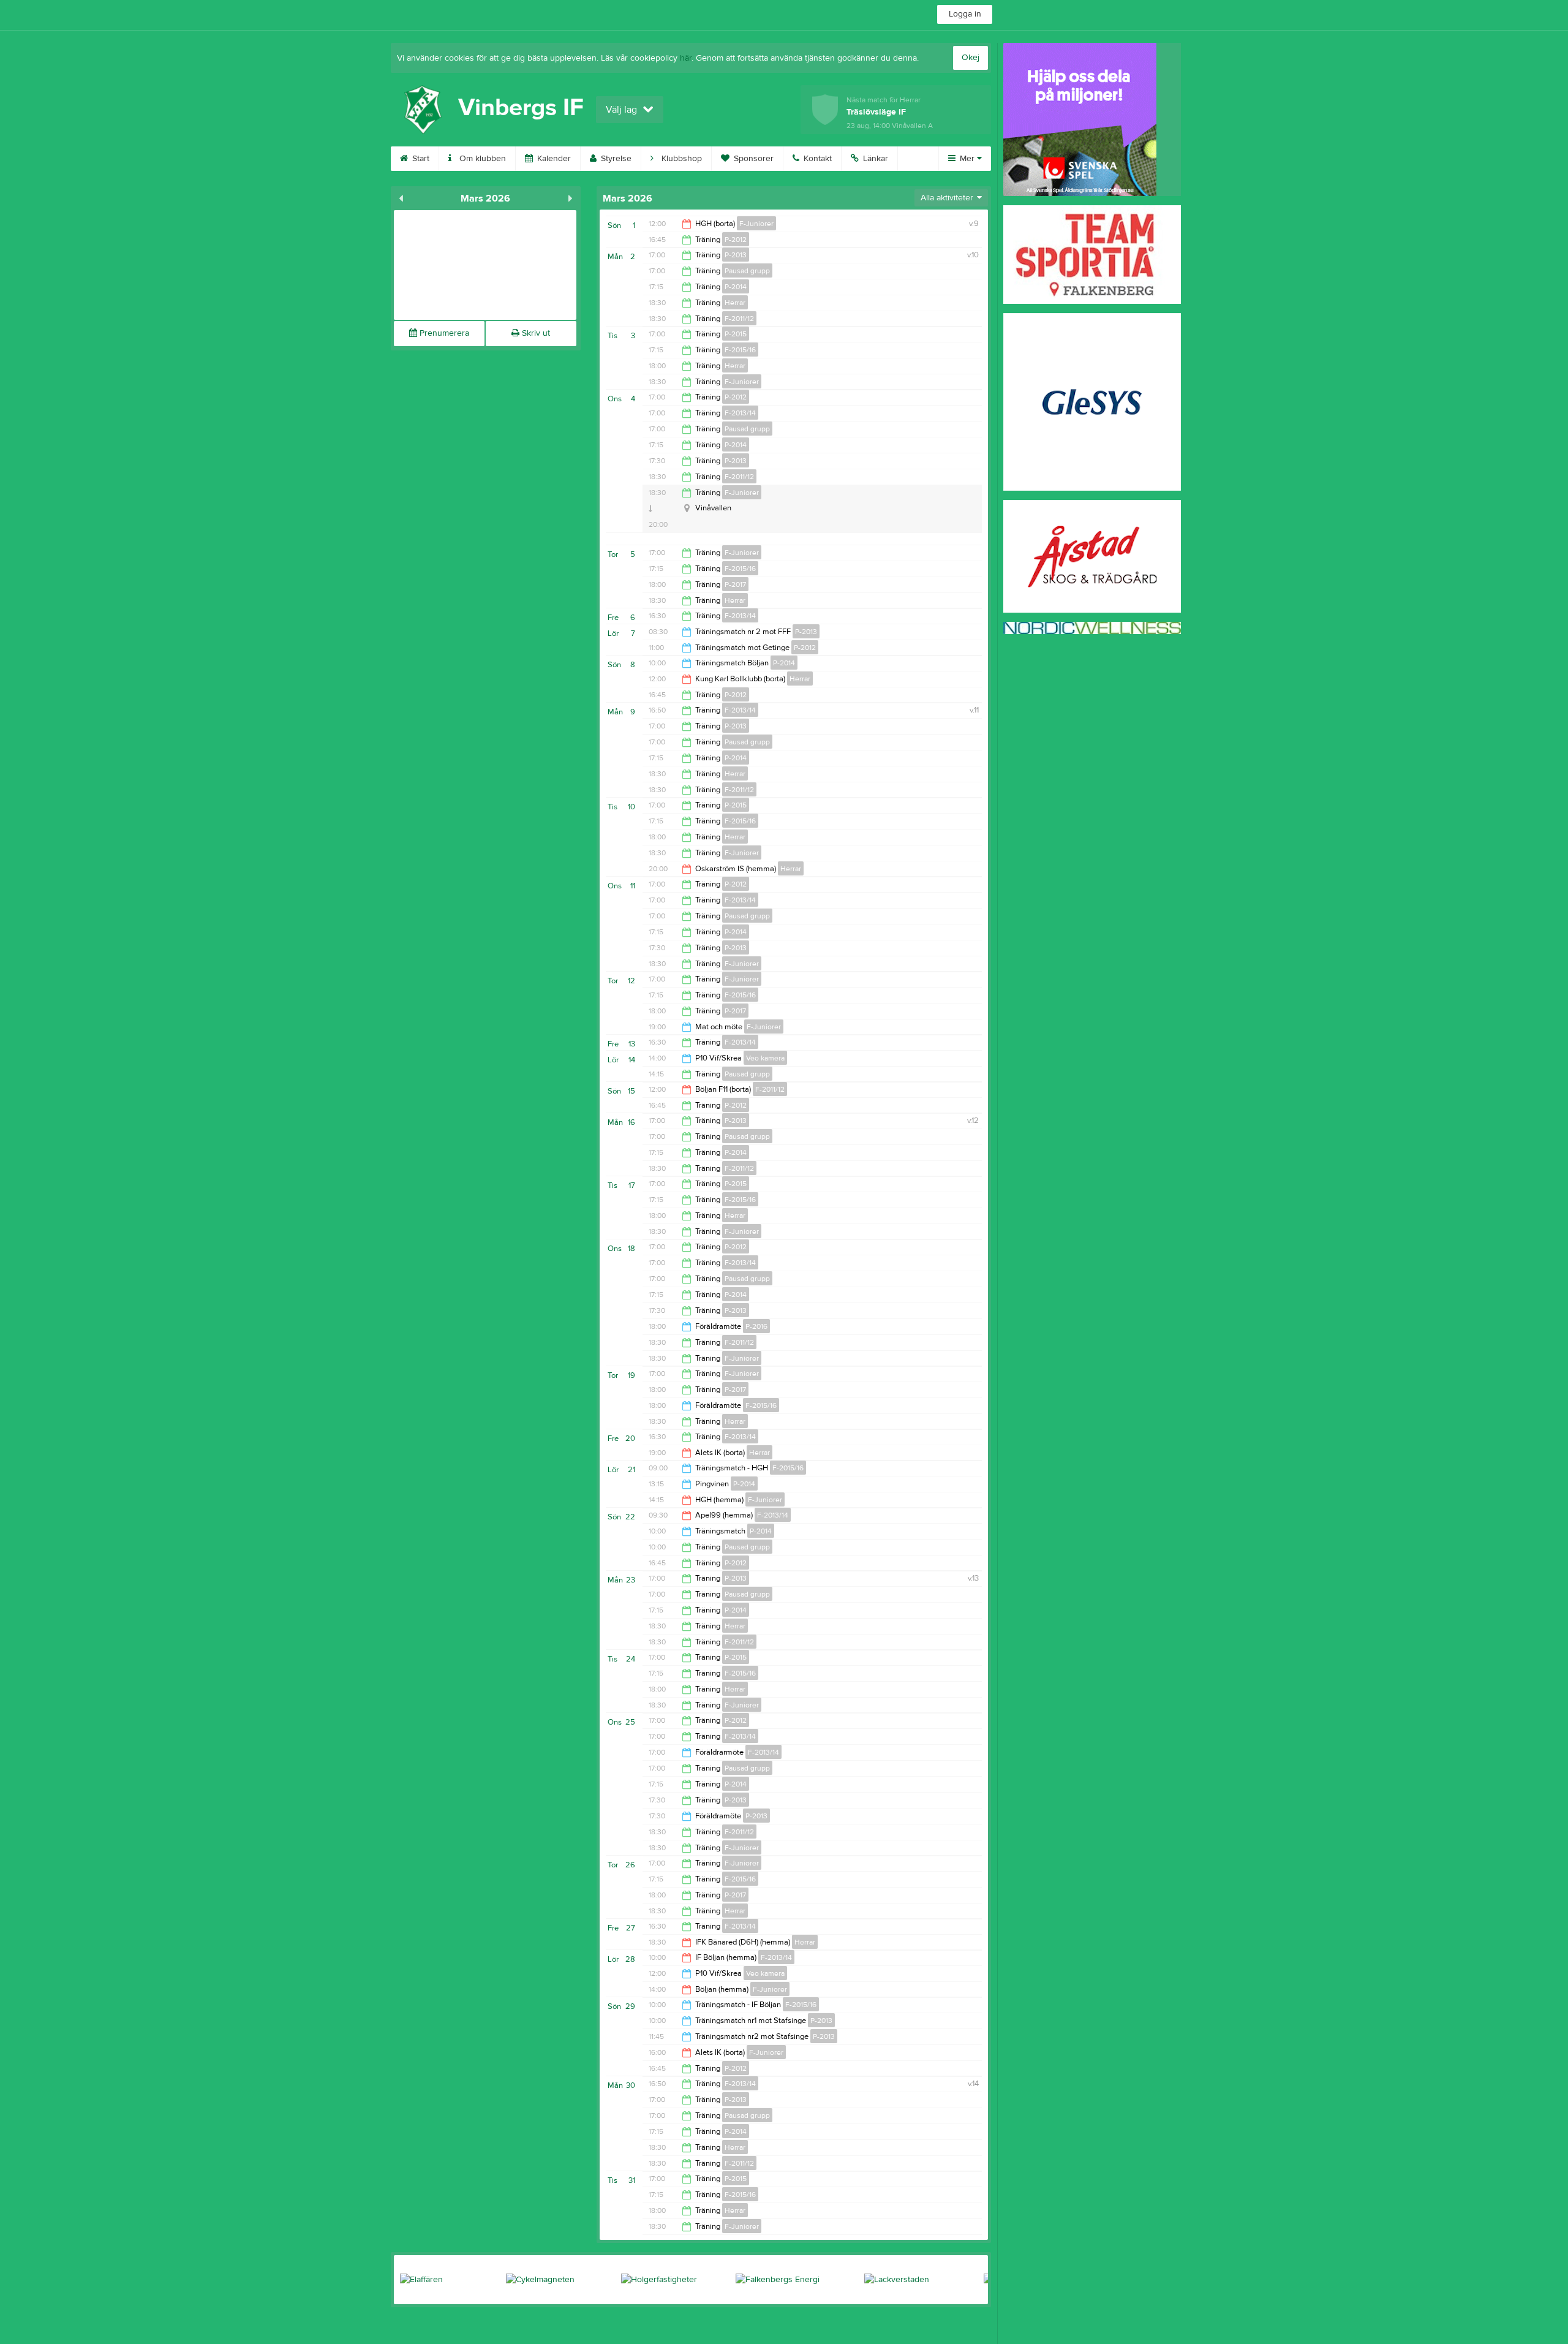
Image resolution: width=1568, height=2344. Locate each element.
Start (420, 159)
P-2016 (756, 1326)
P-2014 (736, 287)
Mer (967, 159)
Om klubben (481, 159)
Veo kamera (765, 1058)
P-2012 (736, 240)
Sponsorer (752, 159)
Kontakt (816, 159)
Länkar (874, 159)
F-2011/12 (739, 319)
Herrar (735, 303)
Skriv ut (535, 333)
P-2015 (736, 334)
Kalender (553, 159)
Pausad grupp (747, 271)
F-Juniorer (756, 224)
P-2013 (736, 255)
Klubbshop (680, 159)
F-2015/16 (740, 350)
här (686, 58)
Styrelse (615, 159)
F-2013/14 (740, 413)
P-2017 (735, 584)
